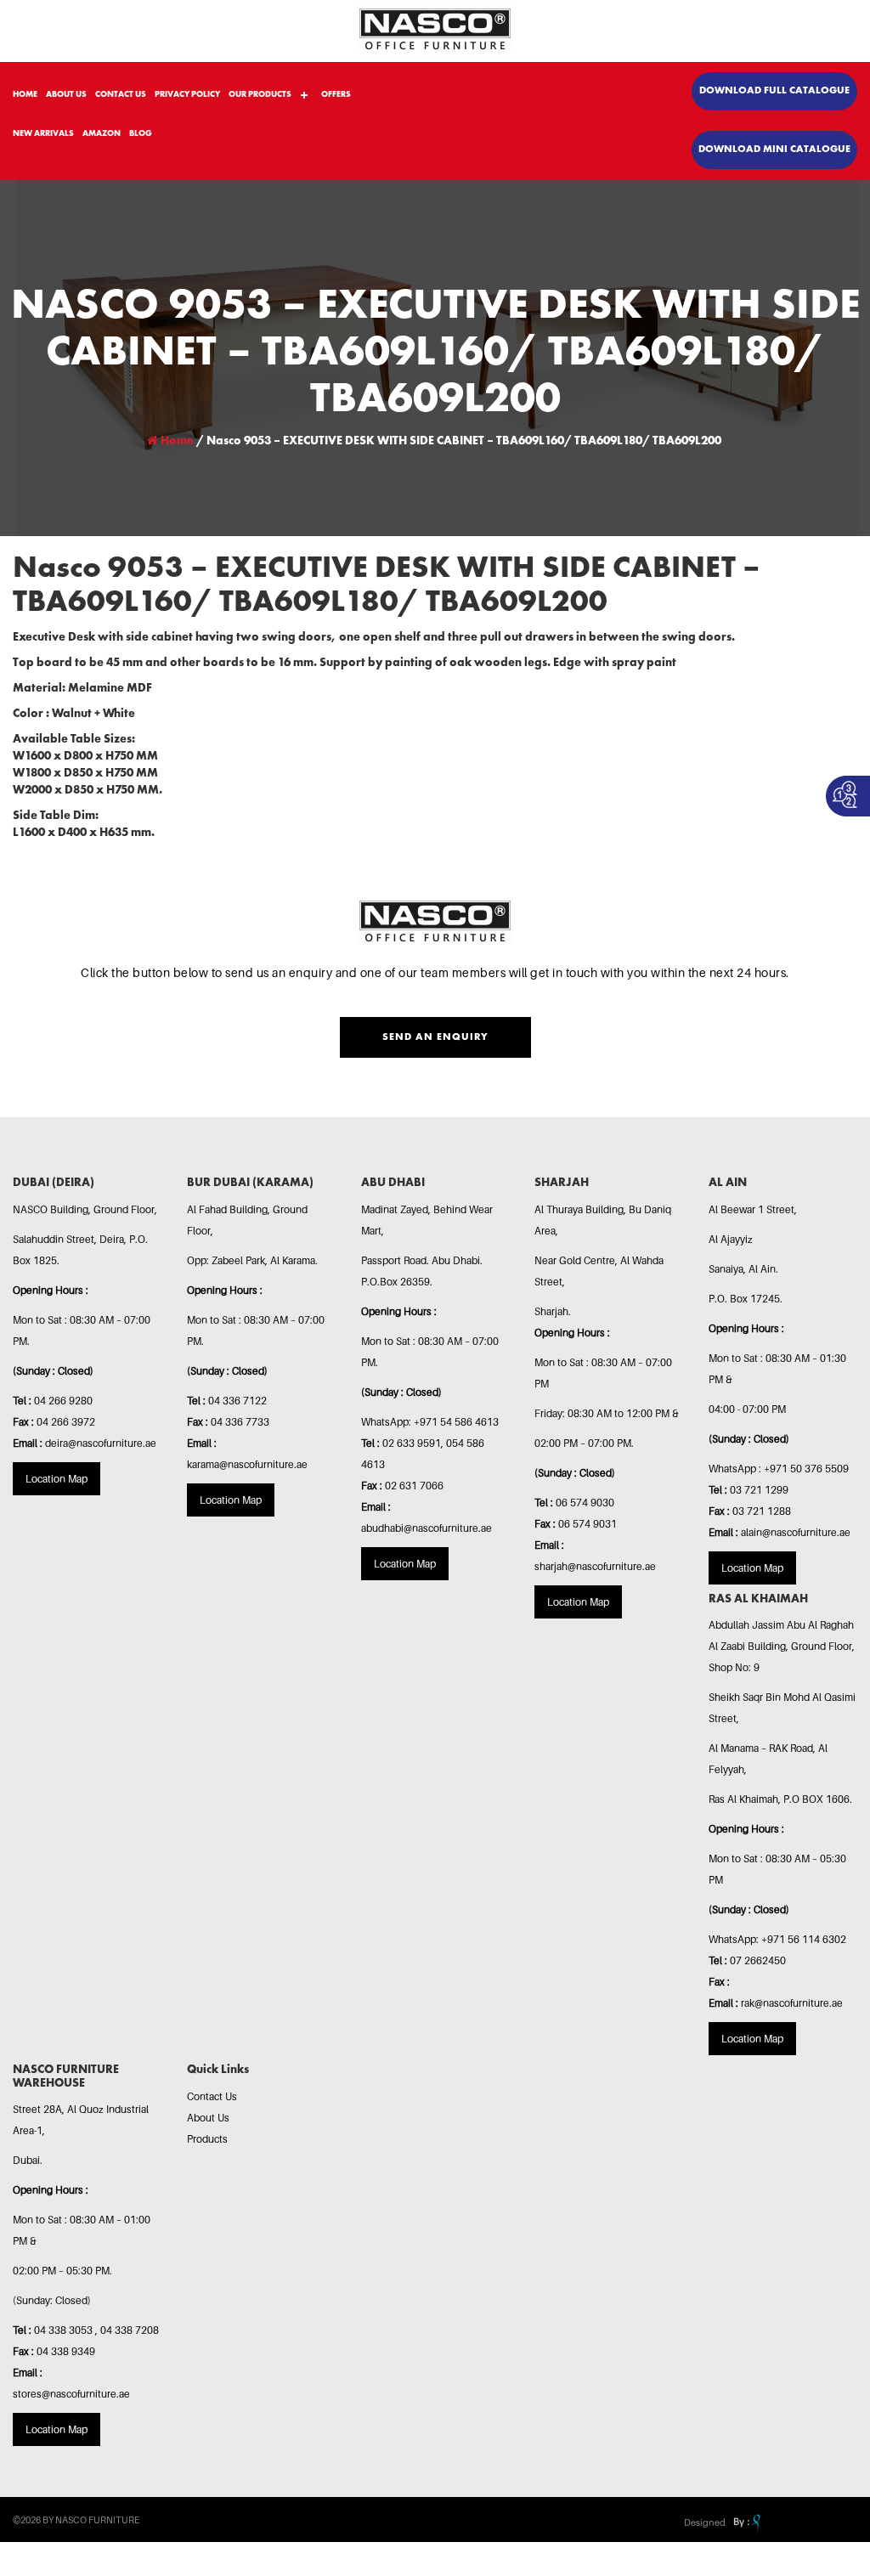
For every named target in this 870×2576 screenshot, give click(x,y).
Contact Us (212, 2096)
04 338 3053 (65, 2330)
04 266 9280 (63, 1401)
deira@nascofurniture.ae (101, 1443)
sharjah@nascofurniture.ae (595, 1566)
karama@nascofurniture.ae (247, 1464)
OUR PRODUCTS (260, 94)
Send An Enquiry (435, 1037)
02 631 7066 (414, 1486)
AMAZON (102, 133)
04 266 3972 (66, 1422)
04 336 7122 (237, 1401)
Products (207, 2139)
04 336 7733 (240, 1422)
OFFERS (336, 94)
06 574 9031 (588, 1524)
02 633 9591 (412, 1443)
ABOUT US (66, 94)
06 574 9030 (585, 1503)
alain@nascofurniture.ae (796, 1532)
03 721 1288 (762, 1511)
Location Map (56, 1479)
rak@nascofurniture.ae (792, 2003)
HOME (25, 94)
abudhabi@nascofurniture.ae (427, 1528)
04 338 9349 (66, 2351)
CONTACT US (121, 94)
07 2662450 (758, 1960)
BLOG (141, 133)
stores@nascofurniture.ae (71, 2394)
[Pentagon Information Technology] (745, 2522)
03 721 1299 (759, 1490)
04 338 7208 (130, 2330)
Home (176, 441)
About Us (208, 2118)
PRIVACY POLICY (187, 94)
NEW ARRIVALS (43, 133)
